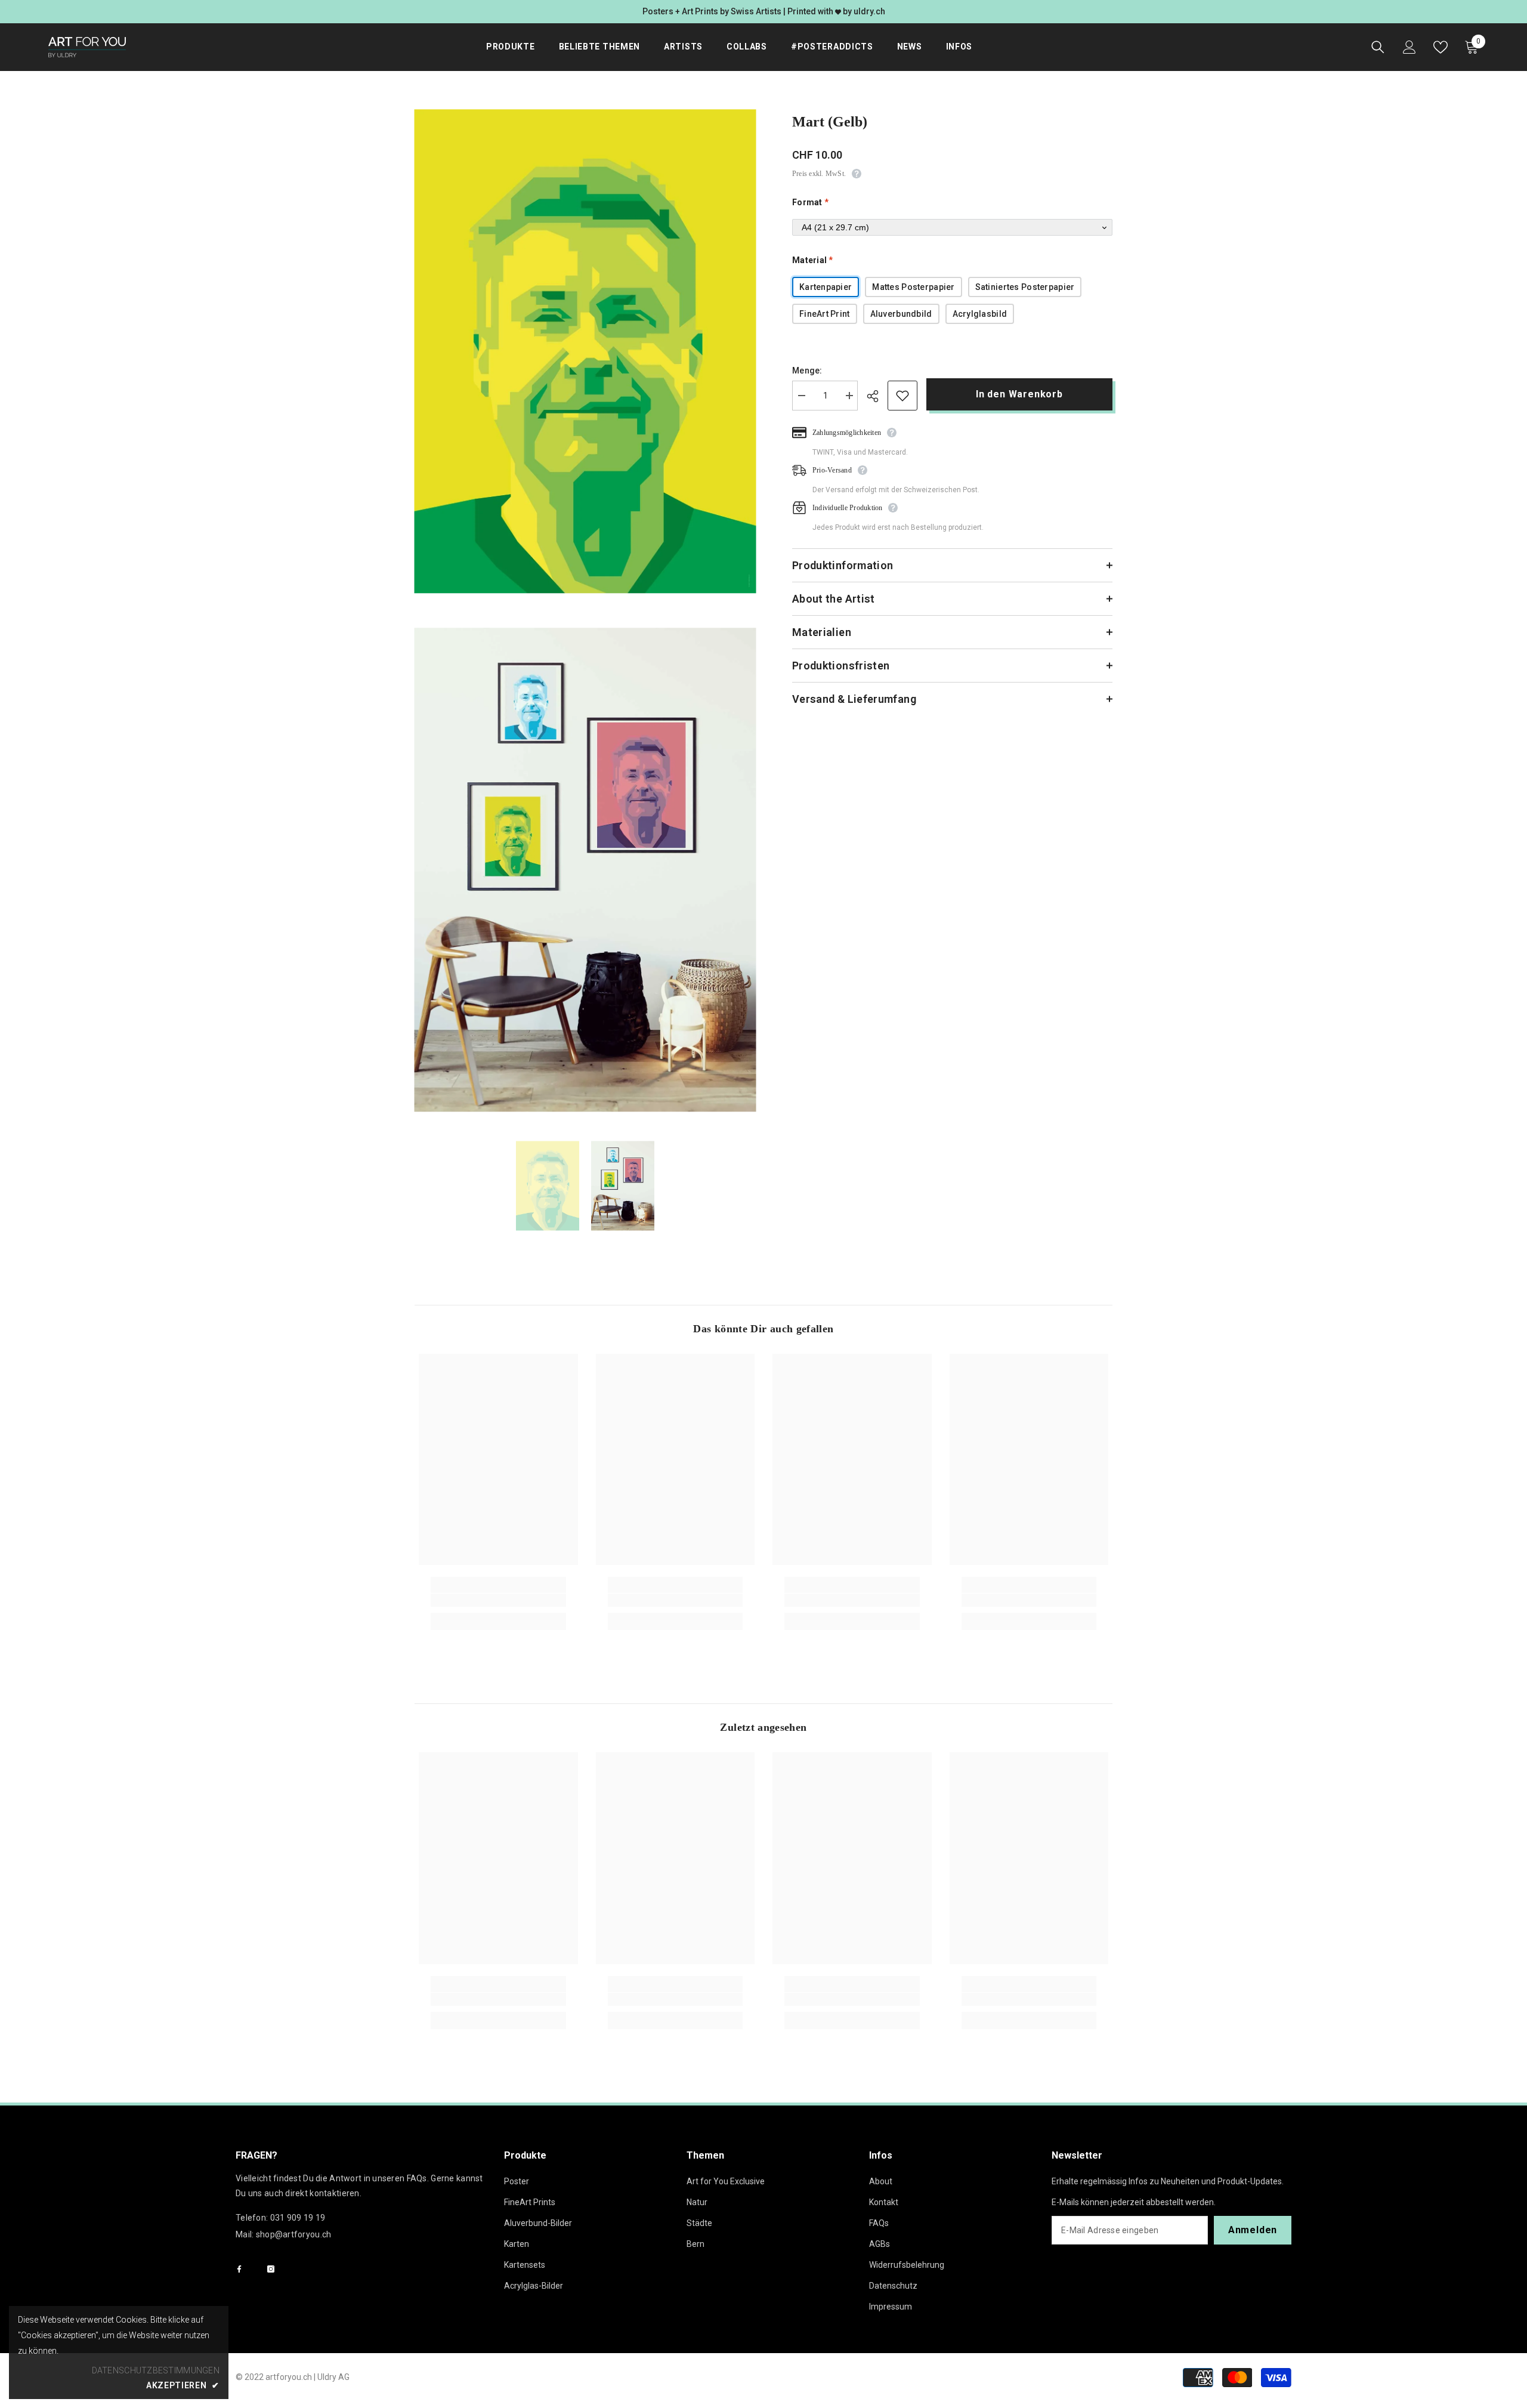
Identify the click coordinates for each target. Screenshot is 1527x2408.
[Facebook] (239, 2269)
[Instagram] (271, 2269)
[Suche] (1378, 47)
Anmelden (1253, 2230)
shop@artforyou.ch (294, 2234)
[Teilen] (877, 396)
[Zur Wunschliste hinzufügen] (902, 396)
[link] (498, 1600)
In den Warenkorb (1019, 394)
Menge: (807, 371)
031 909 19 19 (298, 2218)
